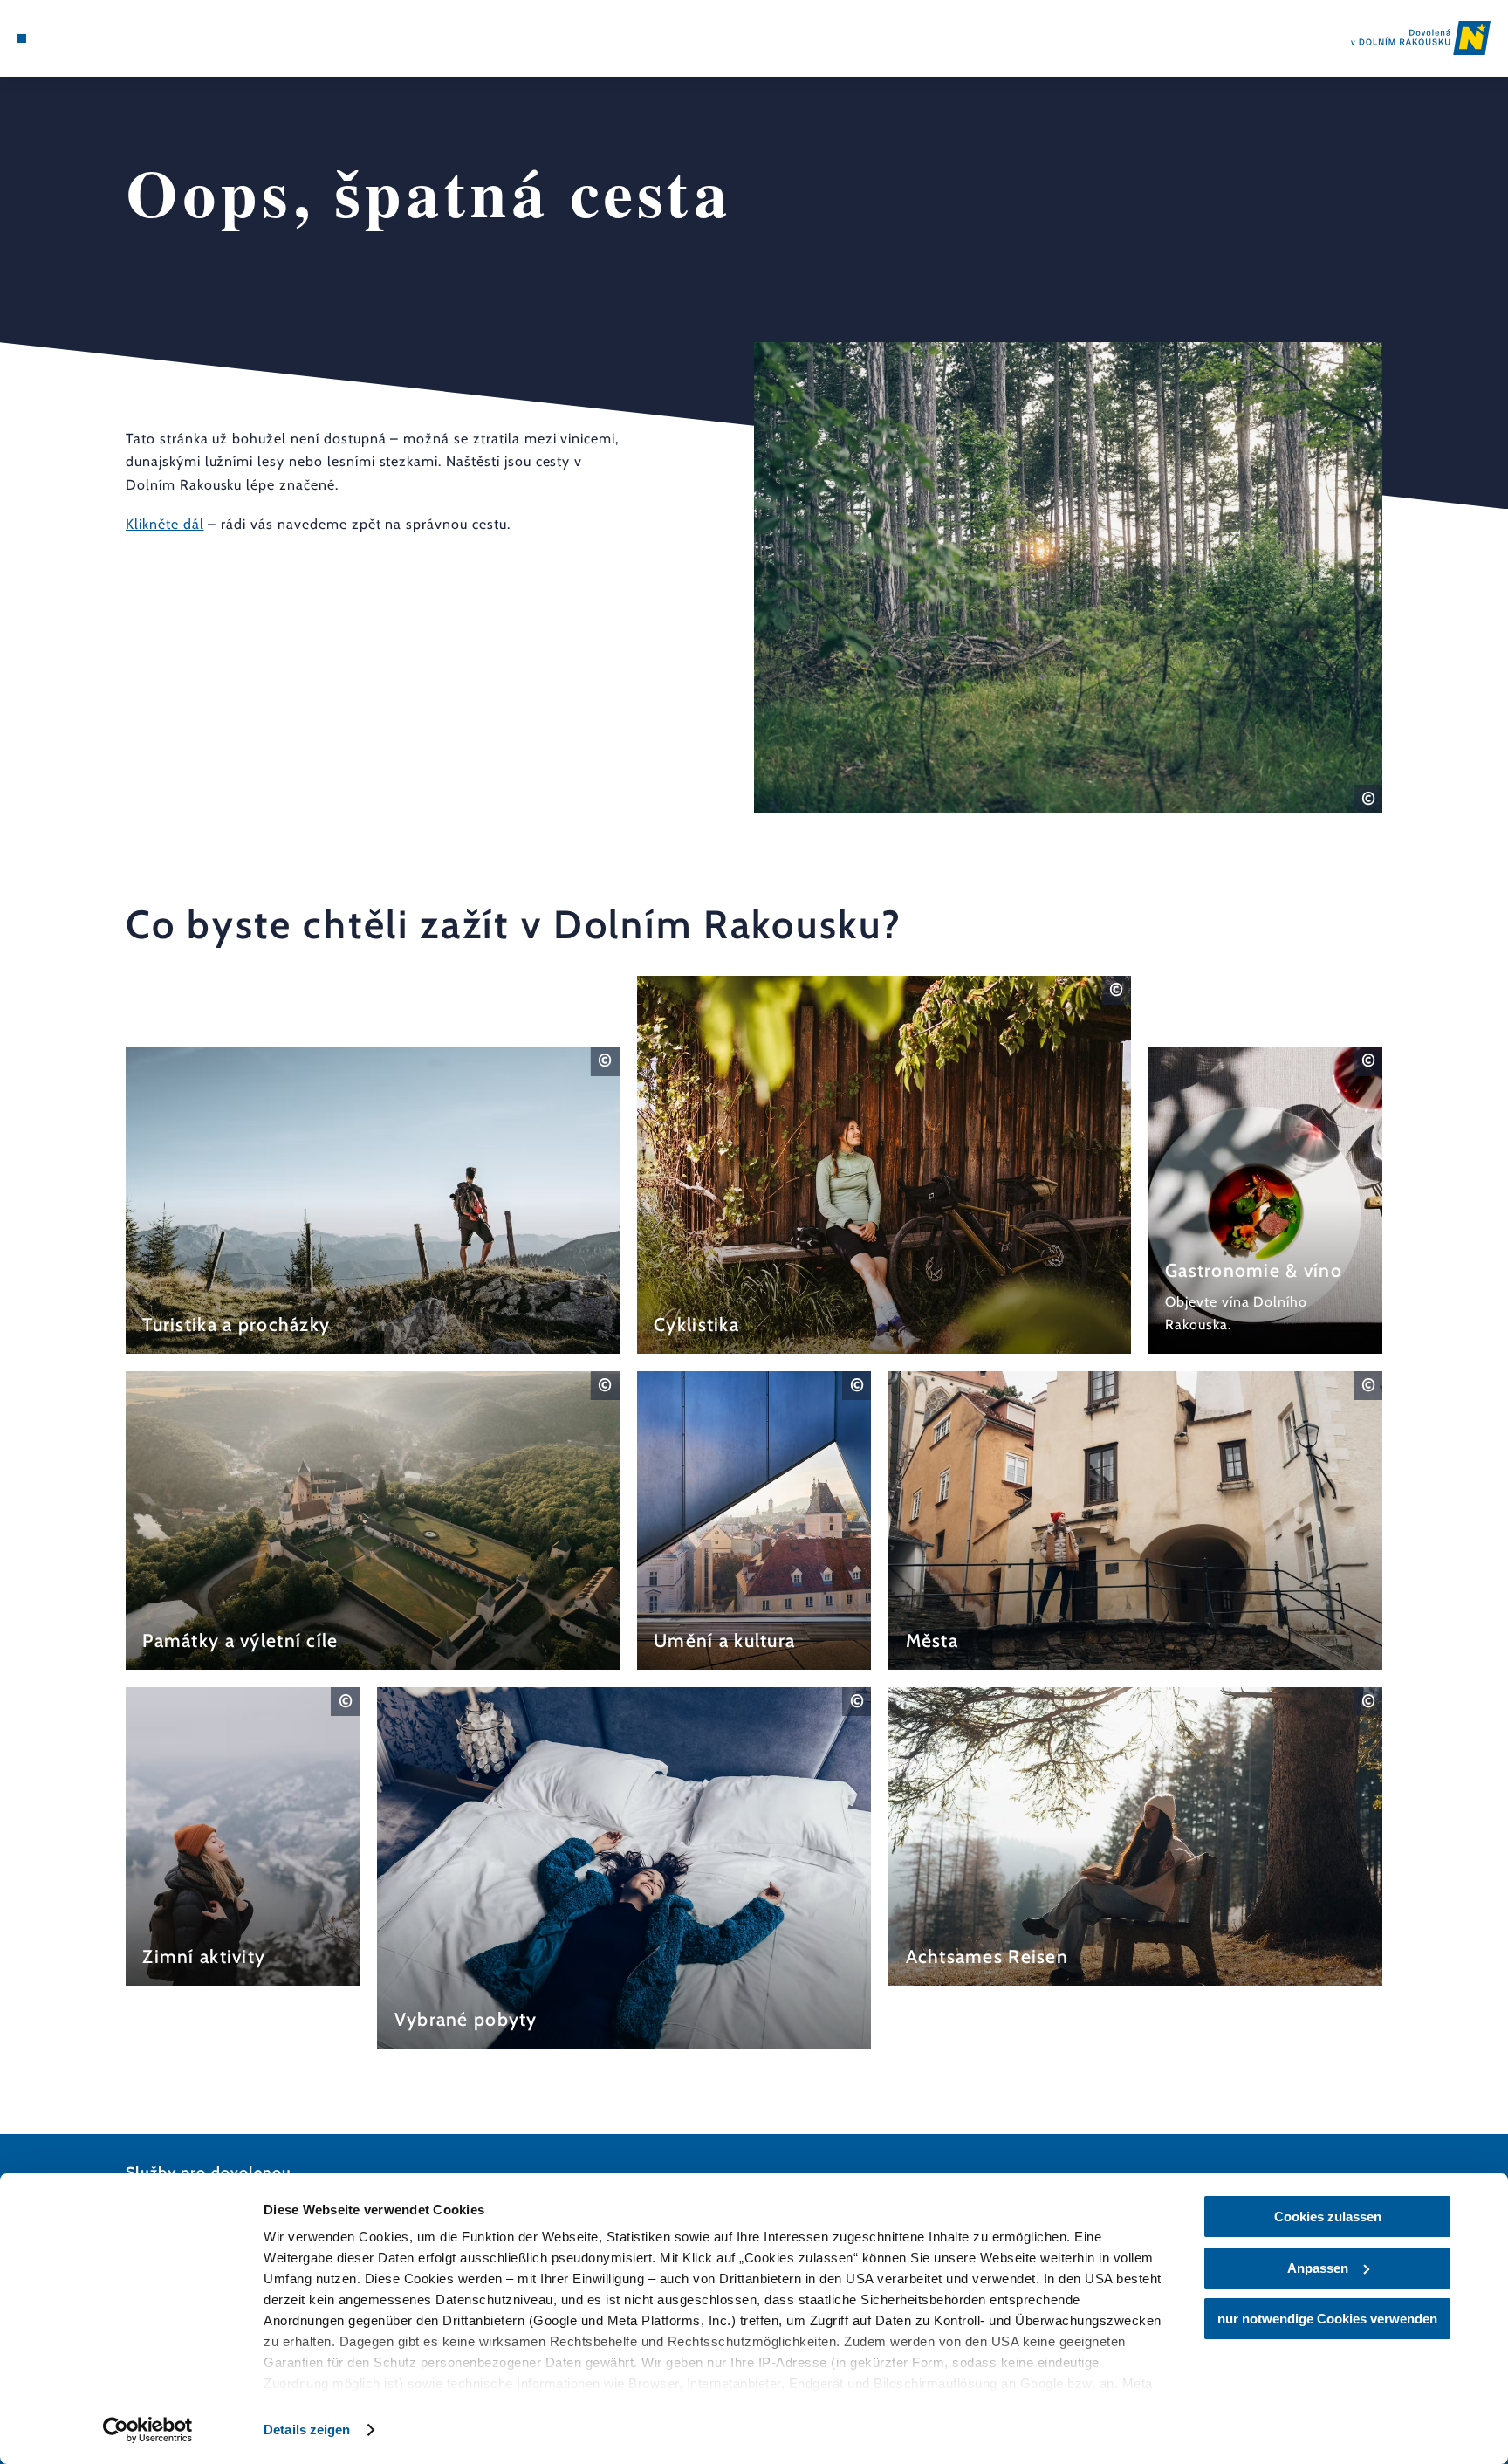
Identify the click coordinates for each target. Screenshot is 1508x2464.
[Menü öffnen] (22, 38)
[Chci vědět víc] (373, 1200)
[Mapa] (67, 38)
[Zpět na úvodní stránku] (1421, 38)
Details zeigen (307, 2430)
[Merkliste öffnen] (92, 38)
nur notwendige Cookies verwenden (1327, 2319)
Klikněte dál (165, 524)
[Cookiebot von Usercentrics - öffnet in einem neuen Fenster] (148, 2430)
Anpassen (1318, 2268)
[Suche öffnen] (116, 38)
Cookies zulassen (1328, 2217)
